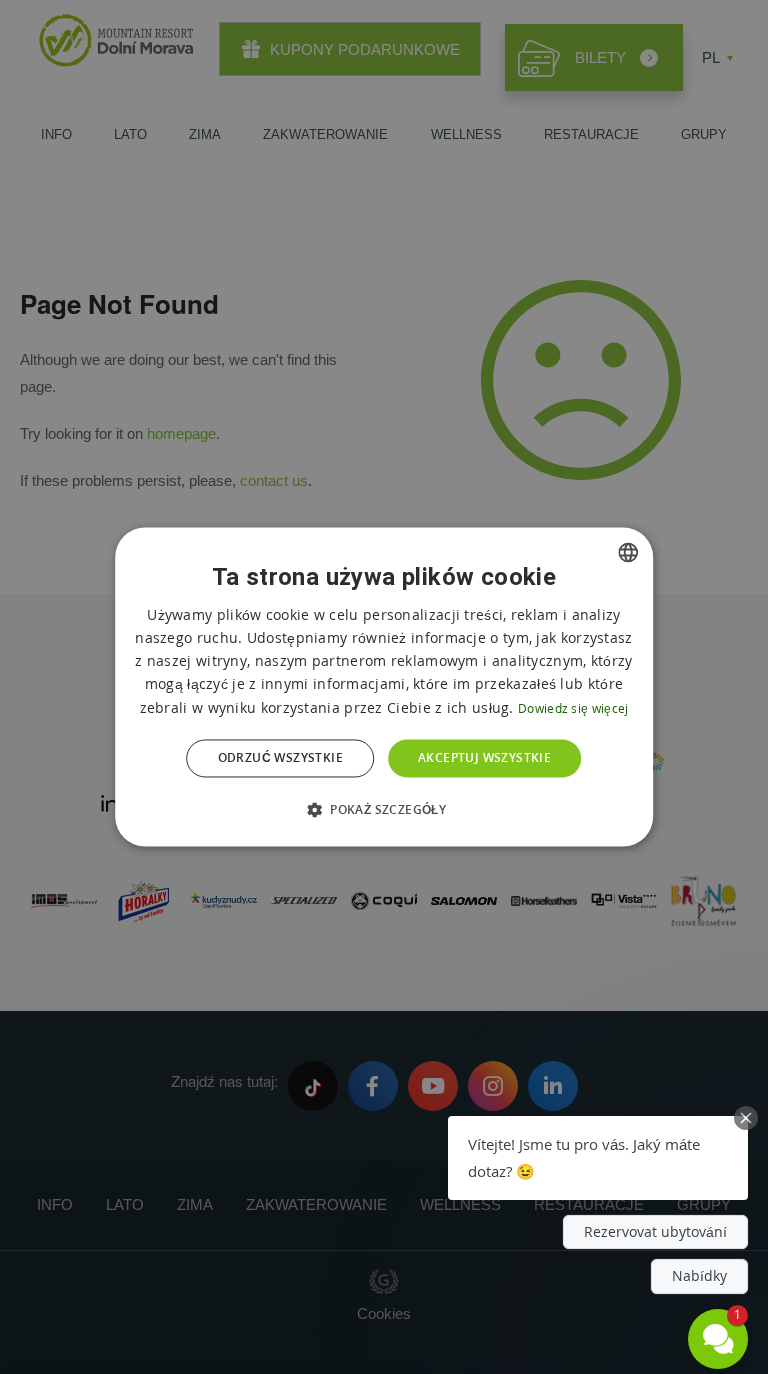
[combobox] (628, 552)
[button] (384, 810)
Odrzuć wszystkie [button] (280, 757)
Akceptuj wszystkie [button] (484, 757)
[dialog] (384, 686)
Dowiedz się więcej (573, 708)
